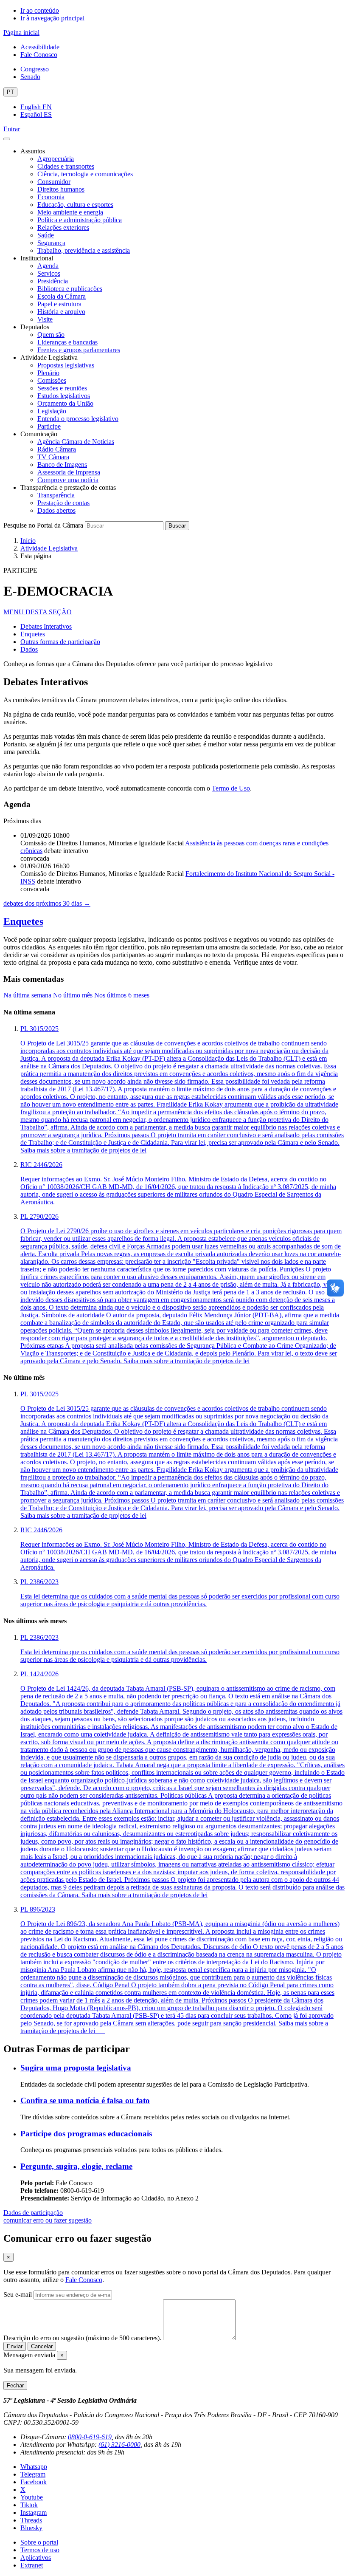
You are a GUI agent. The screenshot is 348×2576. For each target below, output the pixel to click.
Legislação (52, 411)
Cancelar (42, 2346)
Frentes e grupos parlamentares (79, 350)
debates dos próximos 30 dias (47, 903)
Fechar (15, 2385)
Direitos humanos (61, 189)
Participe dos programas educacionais (86, 2134)
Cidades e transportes (66, 166)
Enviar (15, 2346)
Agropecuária (56, 159)
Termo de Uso (231, 788)
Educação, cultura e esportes (75, 205)
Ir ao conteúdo (40, 10)
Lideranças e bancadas (67, 342)
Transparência (56, 495)
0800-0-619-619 (90, 2437)
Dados (29, 649)
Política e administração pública (80, 220)
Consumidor (54, 182)
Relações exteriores (63, 227)
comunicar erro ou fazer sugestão (48, 2220)
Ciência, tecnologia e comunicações (85, 174)
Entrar (12, 129)
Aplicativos (36, 2558)
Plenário (48, 373)
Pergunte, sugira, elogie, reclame (76, 2166)
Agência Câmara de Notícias (76, 442)
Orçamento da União (65, 403)
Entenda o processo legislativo (78, 419)
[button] (38, 612)
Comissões (52, 380)
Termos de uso (40, 2550)
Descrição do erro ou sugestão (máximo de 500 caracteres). (82, 2338)
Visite (45, 319)
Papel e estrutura (59, 304)
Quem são (51, 335)
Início (28, 541)
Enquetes (33, 634)
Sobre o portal (39, 2542)
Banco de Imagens (62, 465)
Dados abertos (56, 510)
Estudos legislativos (64, 396)
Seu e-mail (18, 2295)
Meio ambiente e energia (70, 212)
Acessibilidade (40, 47)
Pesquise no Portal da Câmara (43, 525)
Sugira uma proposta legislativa (76, 2068)
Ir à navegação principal (52, 18)
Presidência (53, 281)
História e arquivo (61, 312)
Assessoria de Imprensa (69, 472)
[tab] (27, 995)
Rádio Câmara (57, 449)
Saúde (46, 235)
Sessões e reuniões (62, 388)
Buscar (177, 526)
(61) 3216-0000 (119, 2445)
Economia (51, 197)
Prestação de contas (63, 503)
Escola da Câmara (62, 296)
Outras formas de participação (60, 642)
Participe (49, 426)
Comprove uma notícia (68, 480)
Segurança (51, 243)
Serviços (49, 273)
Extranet (32, 2565)
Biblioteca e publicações (70, 289)
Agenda (48, 266)
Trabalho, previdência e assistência (84, 250)
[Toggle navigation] (7, 139)
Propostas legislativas (66, 365)
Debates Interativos (46, 626)
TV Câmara (53, 457)
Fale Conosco (39, 55)
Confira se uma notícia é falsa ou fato (85, 2100)
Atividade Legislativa (49, 548)
